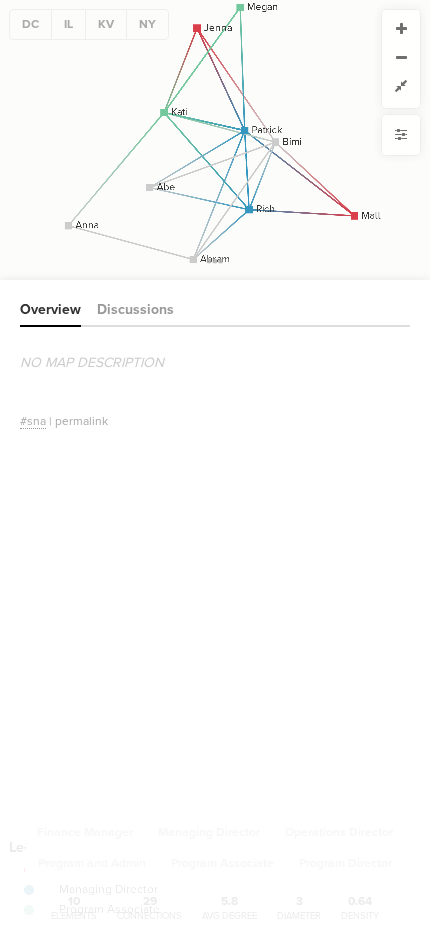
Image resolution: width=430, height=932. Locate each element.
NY (147, 24)
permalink (81, 421)
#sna (33, 421)
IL (68, 24)
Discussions (135, 309)
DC (30, 24)
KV (106, 24)
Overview (50, 309)
